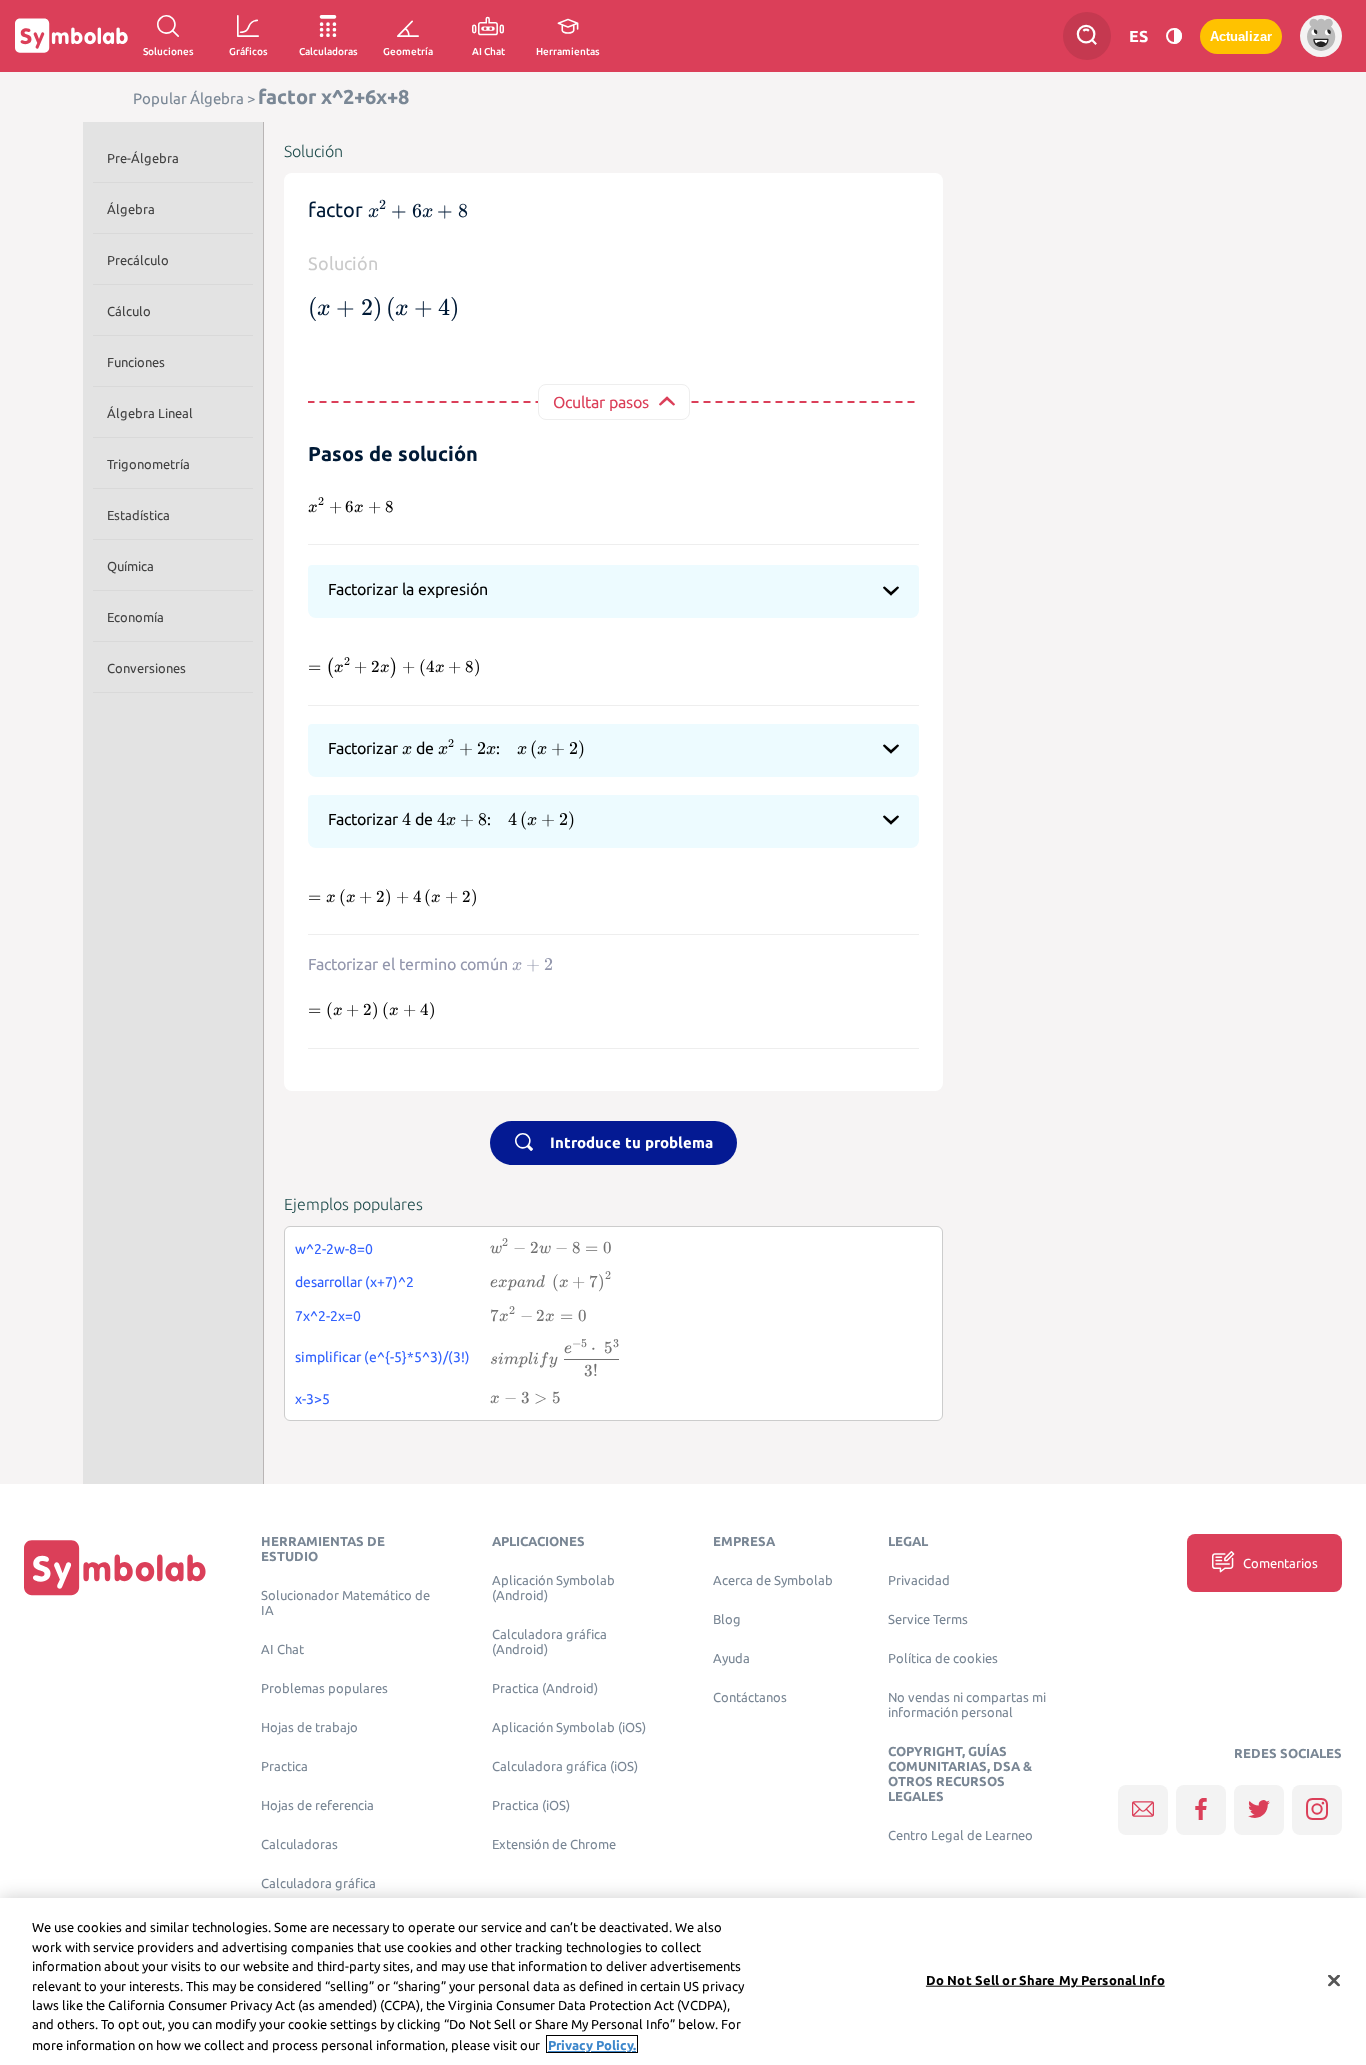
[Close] (1334, 1980)
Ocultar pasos (601, 402)
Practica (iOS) (531, 1805)
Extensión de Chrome (554, 1844)
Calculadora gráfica (318, 1883)
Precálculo (138, 260)
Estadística (138, 515)
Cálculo (129, 311)
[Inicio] (115, 1567)
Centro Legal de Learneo (960, 1835)
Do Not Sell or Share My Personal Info (1045, 1979)
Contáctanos (750, 1697)
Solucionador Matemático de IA (345, 1603)
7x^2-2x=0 (328, 1316)
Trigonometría (148, 464)
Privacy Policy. (592, 2044)
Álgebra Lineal (150, 413)
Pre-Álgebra (143, 158)
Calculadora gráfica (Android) (549, 1642)
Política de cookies (943, 1658)
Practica (284, 1766)
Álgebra (131, 209)
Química (130, 566)
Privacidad (919, 1580)
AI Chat (282, 1649)
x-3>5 (312, 1399)
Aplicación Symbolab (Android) (553, 1588)
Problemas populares (324, 1688)
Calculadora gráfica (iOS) (565, 1766)
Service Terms (928, 1619)
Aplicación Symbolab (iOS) (569, 1727)
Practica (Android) (545, 1688)
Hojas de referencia (317, 1805)
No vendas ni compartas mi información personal (967, 1705)
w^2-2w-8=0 (334, 1249)
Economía (135, 617)
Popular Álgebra (188, 98)
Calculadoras (299, 1844)
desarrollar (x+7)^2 (354, 1282)
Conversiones (146, 668)
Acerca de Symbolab (773, 1580)
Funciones (136, 362)
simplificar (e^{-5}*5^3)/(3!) (382, 1357)
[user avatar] (1321, 36)
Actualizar (1241, 36)
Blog (727, 1619)
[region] (683, 1981)
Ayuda (731, 1658)
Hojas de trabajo (309, 1727)
